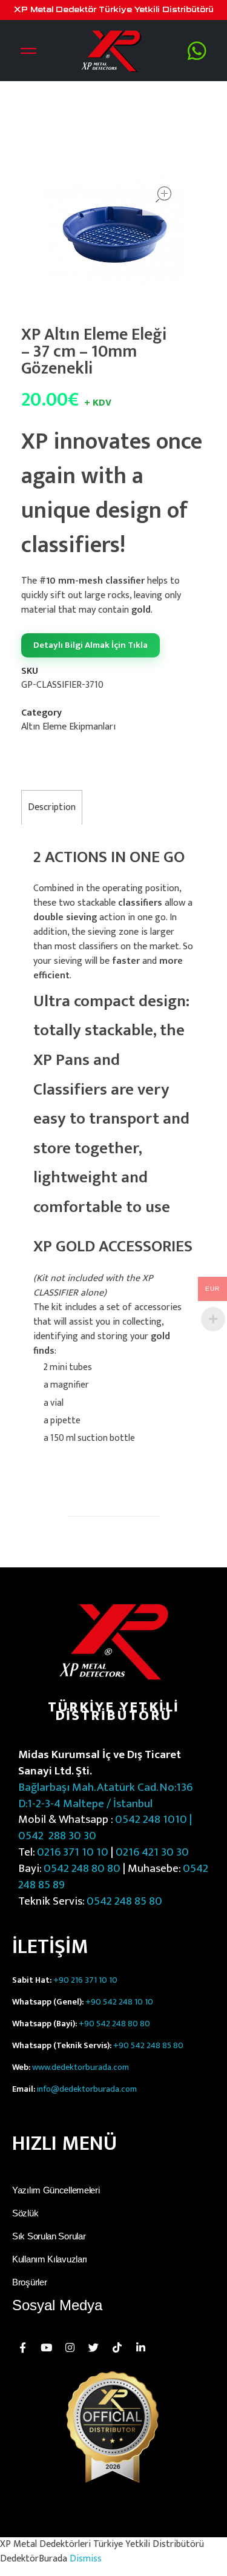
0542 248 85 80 (124, 1901)
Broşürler (29, 2282)
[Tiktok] (117, 2347)
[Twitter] (93, 2347)
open (163, 194)
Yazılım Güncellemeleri (56, 2190)
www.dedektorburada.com (81, 2067)
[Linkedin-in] (140, 2347)
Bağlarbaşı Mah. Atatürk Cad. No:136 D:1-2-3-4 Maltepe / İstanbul (105, 1795)
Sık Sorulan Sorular (49, 2236)
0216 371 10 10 (73, 1852)
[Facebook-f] (22, 2347)
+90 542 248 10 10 (119, 2002)
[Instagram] (70, 2347)
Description (52, 807)
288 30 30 (71, 1836)
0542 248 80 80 (82, 1868)
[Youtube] (46, 2347)
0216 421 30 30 (152, 1852)
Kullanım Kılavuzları (50, 2259)
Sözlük (25, 2213)
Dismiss (86, 2559)
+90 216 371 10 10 (85, 1980)
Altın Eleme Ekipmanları (68, 727)
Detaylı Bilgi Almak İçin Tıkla (90, 645)
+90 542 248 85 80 (148, 2046)
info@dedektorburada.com (87, 2089)
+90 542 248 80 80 (114, 2024)
